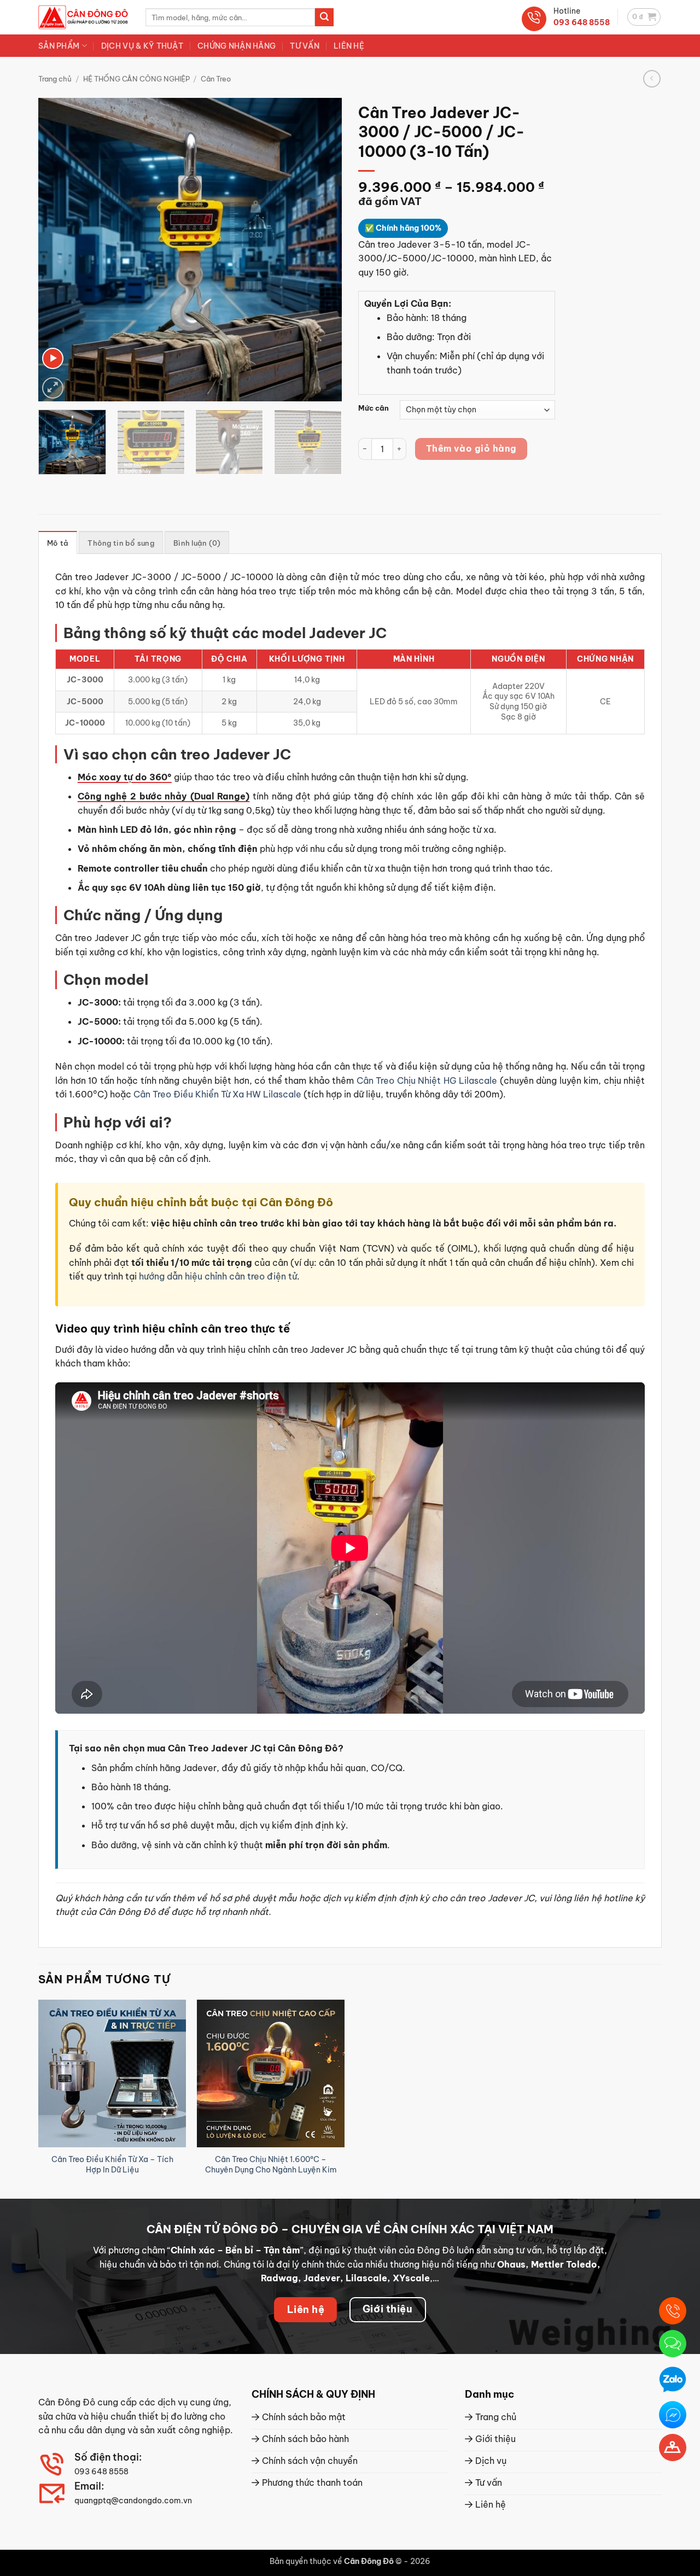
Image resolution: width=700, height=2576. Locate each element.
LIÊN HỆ (349, 46)
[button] (644, 17)
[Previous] (58, 250)
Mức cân (374, 408)
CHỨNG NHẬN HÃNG (237, 46)
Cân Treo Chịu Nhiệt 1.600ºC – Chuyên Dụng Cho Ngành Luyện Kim (271, 2165)
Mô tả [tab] (58, 543)
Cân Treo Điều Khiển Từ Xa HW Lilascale (217, 1094)
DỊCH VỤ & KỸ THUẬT (142, 46)
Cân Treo (216, 79)
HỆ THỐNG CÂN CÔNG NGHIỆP (136, 79)
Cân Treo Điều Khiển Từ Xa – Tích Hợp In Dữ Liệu (112, 2165)
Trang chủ (55, 79)
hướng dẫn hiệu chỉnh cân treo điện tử (218, 1276)
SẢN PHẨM (59, 46)
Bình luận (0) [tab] (197, 543)
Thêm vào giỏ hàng (471, 448)
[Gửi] (324, 17)
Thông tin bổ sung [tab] (121, 543)
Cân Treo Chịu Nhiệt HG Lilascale (427, 1080)
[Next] (322, 250)
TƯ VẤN (305, 46)
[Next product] (652, 78)
